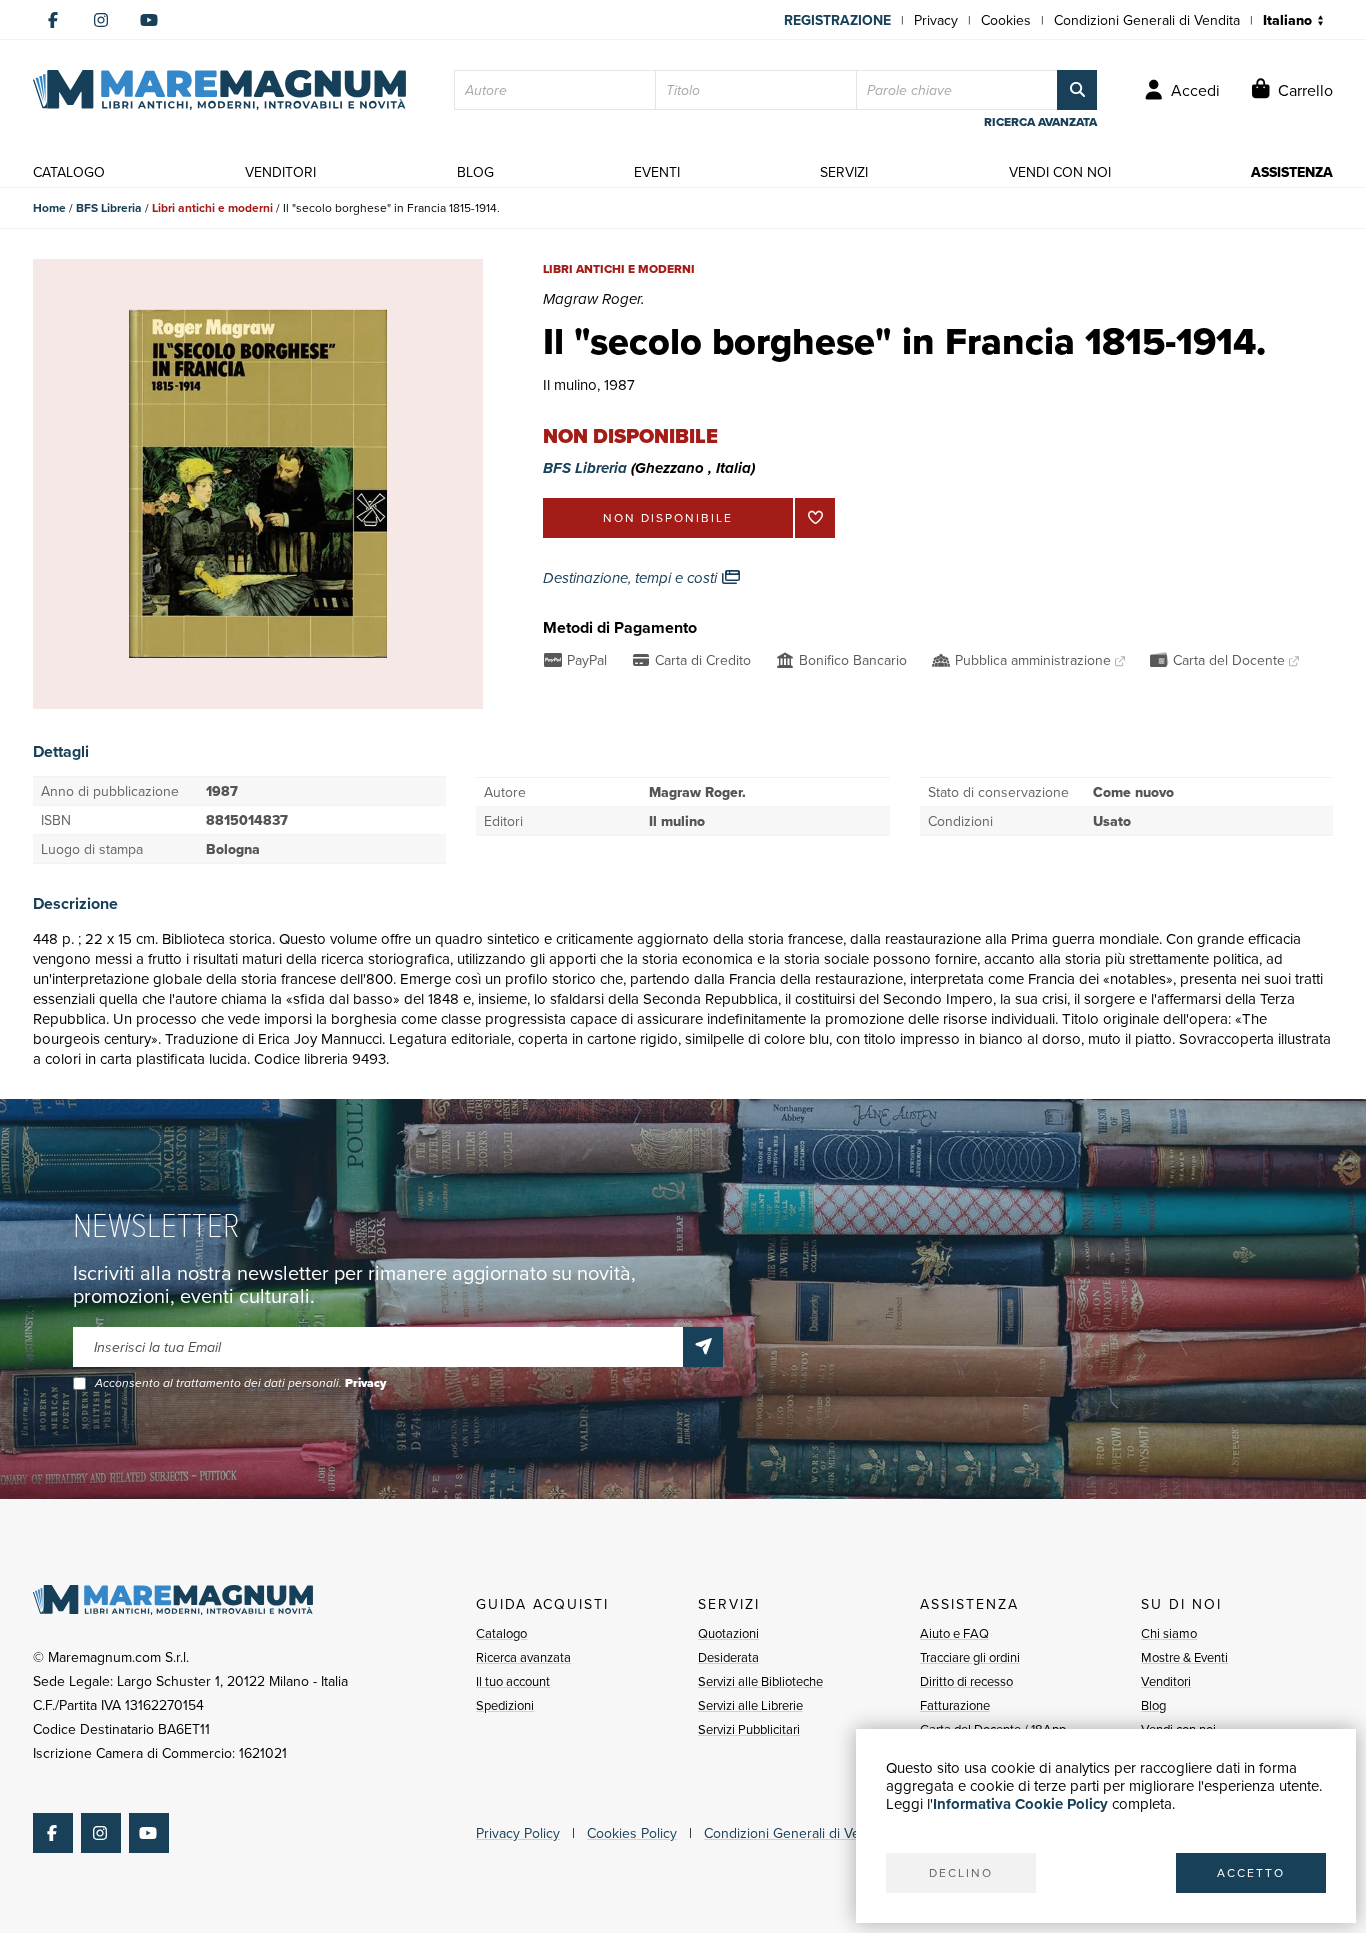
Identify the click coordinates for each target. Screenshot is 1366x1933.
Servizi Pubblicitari (749, 1729)
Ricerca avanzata (523, 1657)
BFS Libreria (109, 207)
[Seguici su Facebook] (53, 20)
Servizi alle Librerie (750, 1705)
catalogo (69, 172)
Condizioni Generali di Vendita (1147, 20)
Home (49, 207)
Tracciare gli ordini (970, 1657)
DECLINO (961, 1872)
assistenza (1292, 172)
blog (475, 172)
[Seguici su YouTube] (149, 20)
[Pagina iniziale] (219, 90)
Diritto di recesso (966, 1681)
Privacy (936, 20)
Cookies (1006, 20)
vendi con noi (1060, 172)
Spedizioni (505, 1705)
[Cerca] (1077, 90)
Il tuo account (513, 1681)
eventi (657, 172)
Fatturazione (955, 1705)
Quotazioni (728, 1633)
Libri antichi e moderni (212, 207)
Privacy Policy (518, 1833)
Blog (1153, 1705)
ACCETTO (1251, 1872)
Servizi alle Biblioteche (760, 1681)
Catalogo (501, 1633)
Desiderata (728, 1657)
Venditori (1166, 1681)
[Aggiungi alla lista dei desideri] (815, 518)
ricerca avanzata (1040, 122)
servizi (844, 172)
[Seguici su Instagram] (101, 20)
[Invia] (703, 1347)
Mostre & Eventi (1184, 1657)
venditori (280, 172)
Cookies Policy (632, 1833)
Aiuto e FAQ (954, 1633)
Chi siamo (1169, 1633)
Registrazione (837, 20)
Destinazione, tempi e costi (632, 578)
